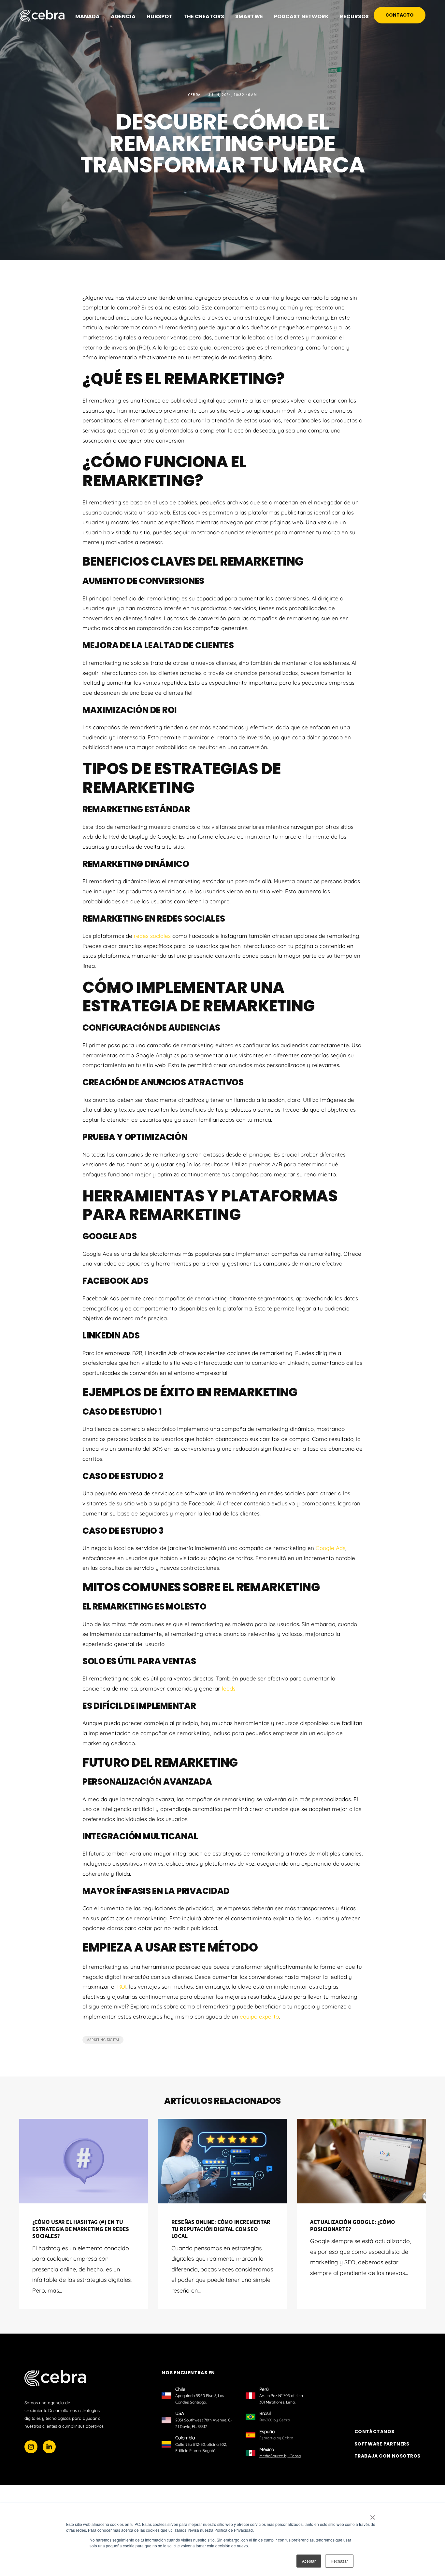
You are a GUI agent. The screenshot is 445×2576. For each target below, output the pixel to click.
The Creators (204, 16)
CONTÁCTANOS (374, 2432)
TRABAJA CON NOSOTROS (388, 2456)
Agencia (123, 16)
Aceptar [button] (309, 2561)
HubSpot (159, 16)
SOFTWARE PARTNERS (382, 2444)
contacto (400, 15)
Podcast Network (301, 16)
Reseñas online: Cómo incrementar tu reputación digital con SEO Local (221, 2229)
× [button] (373, 2515)
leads (229, 1688)
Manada (87, 16)
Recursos (354, 16)
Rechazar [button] (339, 2561)
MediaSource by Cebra (280, 2456)
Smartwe (249, 16)
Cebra (195, 95)
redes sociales (152, 936)
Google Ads (330, 1548)
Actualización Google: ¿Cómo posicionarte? (352, 2225)
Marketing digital (103, 2040)
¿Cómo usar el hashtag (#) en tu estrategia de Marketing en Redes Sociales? (81, 2229)
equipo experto (259, 2016)
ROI (122, 1987)
